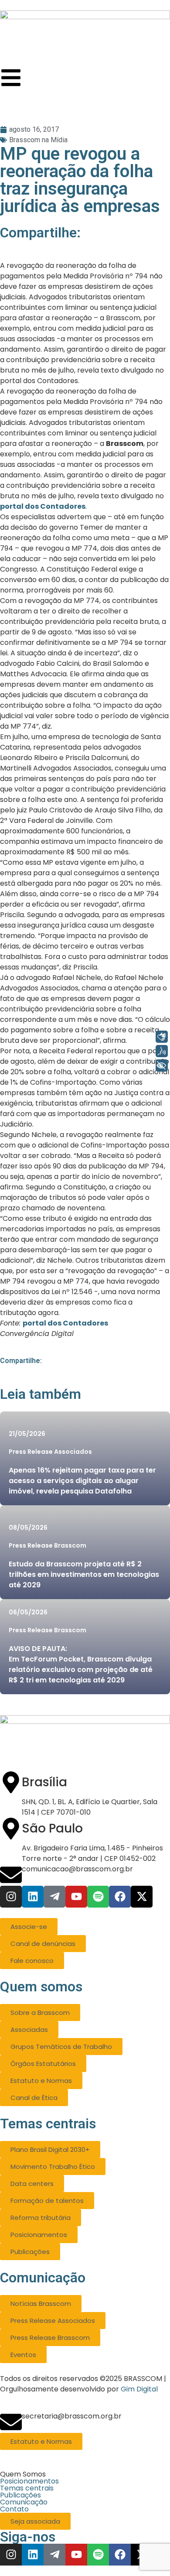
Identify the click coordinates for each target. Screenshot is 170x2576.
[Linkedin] (33, 1897)
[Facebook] (120, 1897)
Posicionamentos (29, 2481)
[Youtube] (76, 1897)
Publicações (20, 2495)
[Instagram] (11, 1897)
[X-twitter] (142, 1897)
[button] (85, 2474)
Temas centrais (27, 2488)
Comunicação (24, 2502)
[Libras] (162, 1037)
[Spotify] (98, 1897)
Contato (14, 2509)
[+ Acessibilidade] (162, 1065)
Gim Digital (139, 2389)
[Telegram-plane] (54, 1897)
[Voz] (162, 1051)
